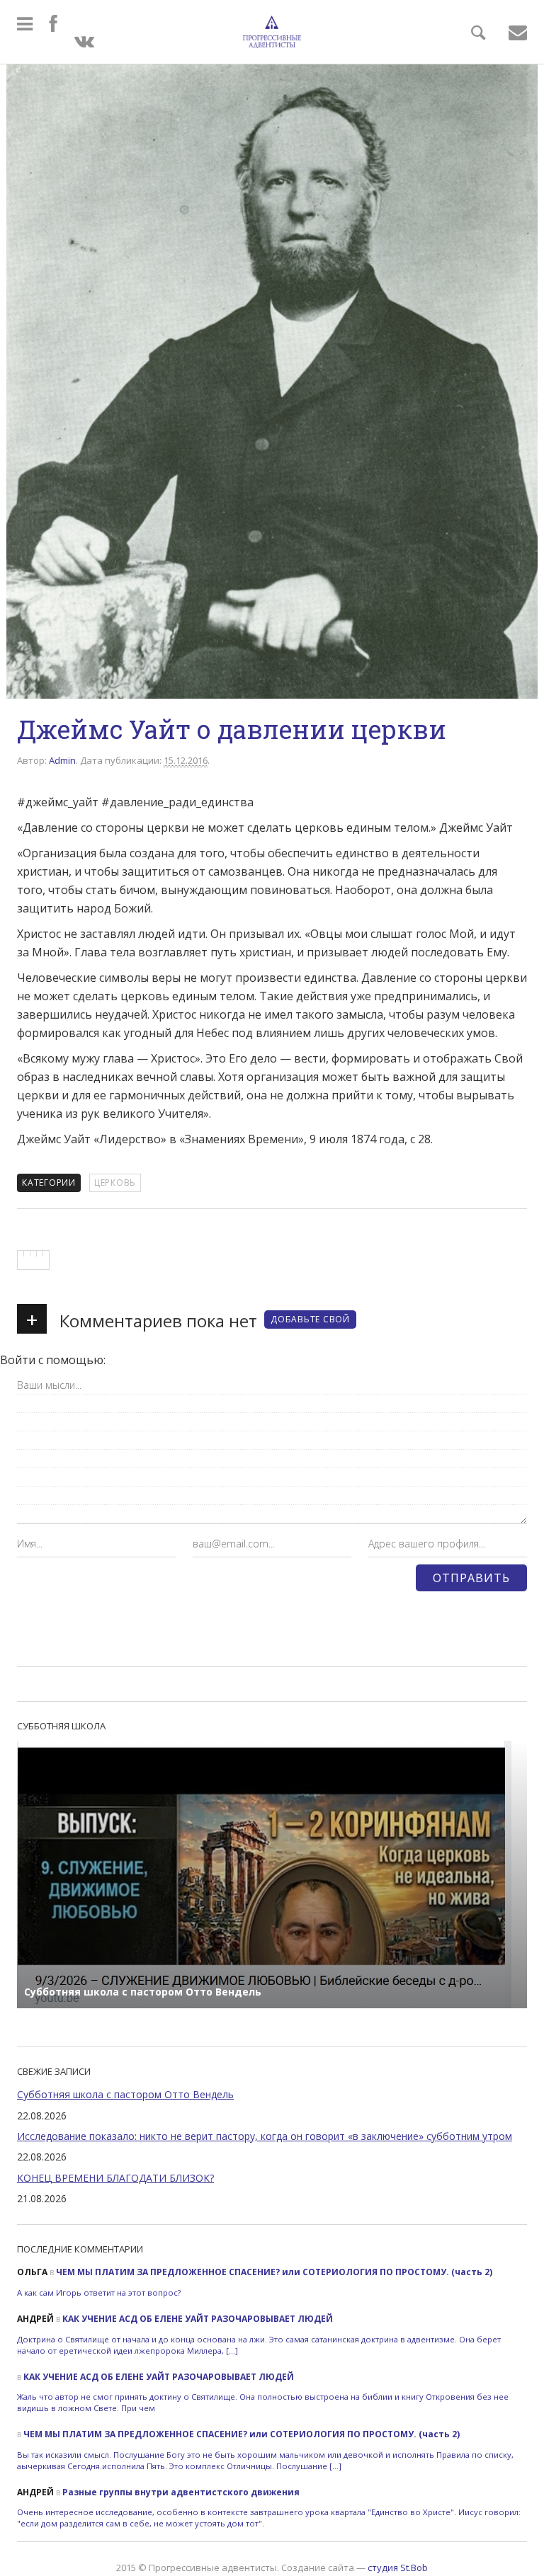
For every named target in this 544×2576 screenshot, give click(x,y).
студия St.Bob (398, 2568)
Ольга (32, 2272)
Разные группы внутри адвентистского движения (181, 2492)
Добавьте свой (310, 1319)
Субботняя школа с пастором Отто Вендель (125, 2094)
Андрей (35, 2319)
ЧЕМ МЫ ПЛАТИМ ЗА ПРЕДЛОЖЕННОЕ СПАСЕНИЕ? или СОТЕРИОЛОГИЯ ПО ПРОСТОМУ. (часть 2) (274, 2272)
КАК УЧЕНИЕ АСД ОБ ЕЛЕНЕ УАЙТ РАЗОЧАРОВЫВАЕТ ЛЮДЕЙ (198, 2319)
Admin (62, 760)
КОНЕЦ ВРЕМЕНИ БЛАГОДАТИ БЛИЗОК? (115, 2178)
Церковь (115, 1183)
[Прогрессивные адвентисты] (272, 32)
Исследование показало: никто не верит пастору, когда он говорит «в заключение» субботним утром (265, 2136)
